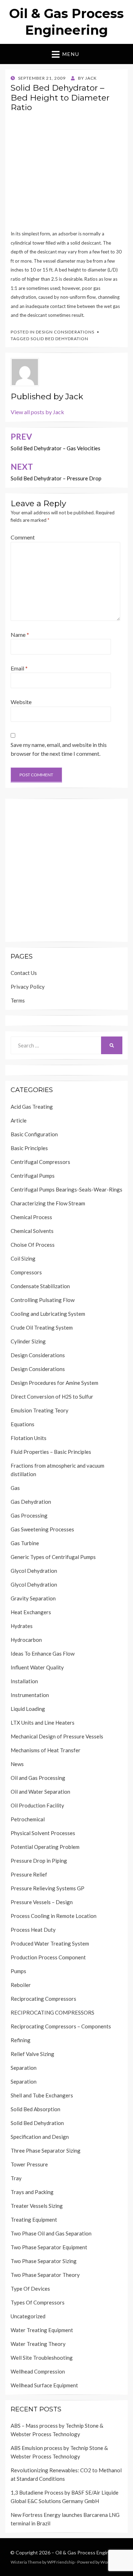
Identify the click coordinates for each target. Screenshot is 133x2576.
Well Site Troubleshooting (42, 2358)
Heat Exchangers (31, 1612)
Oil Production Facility (37, 1805)
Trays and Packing (32, 2192)
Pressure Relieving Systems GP (48, 1888)
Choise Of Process (33, 1245)
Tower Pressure (29, 2164)
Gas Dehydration (31, 1502)
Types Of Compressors (38, 2302)
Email (19, 668)
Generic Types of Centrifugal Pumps (53, 1557)
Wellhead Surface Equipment (44, 2385)
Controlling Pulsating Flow (43, 1300)
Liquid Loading (28, 1709)
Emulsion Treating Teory (40, 1410)
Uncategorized (28, 2316)
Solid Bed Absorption (35, 2109)
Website (21, 702)
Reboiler (21, 1985)
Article (19, 1120)
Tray (16, 2178)
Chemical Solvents (32, 1231)
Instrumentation (30, 1695)
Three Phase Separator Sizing (46, 2151)
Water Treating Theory (38, 2344)
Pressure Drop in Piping (39, 1861)
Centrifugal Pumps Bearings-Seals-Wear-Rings (66, 1189)
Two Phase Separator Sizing (44, 2261)
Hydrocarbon (26, 1640)
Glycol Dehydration (34, 1571)
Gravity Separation (33, 1598)
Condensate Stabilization (40, 1286)
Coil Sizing (23, 1258)
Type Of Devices (30, 2289)
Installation (24, 1681)
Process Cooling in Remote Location (54, 1916)
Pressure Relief (29, 1874)
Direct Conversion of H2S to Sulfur (52, 1396)
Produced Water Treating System (50, 1943)
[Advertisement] (66, 173)
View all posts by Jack (37, 412)
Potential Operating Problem (45, 1847)
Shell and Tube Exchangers (42, 2095)
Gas (15, 1488)
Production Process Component (48, 1957)
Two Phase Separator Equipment (49, 2247)
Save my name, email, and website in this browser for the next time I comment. (59, 749)
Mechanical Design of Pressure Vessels (57, 1736)
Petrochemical (28, 1819)
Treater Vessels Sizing (37, 2206)
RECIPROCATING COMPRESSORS (52, 2012)
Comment (23, 537)
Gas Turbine (25, 1543)
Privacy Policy (28, 987)
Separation (24, 2068)
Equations (23, 1424)
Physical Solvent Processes (43, 1833)
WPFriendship (61, 2562)
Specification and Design (40, 2137)
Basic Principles (29, 1148)
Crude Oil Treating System (42, 1327)
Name (20, 635)
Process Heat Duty (33, 1930)
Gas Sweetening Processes (42, 1529)
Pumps (18, 1971)
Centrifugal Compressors (40, 1162)
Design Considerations (65, 332)
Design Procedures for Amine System (54, 1383)
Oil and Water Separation (40, 1792)
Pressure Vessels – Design (42, 1902)
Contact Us (24, 973)
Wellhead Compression (38, 2371)
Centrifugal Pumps (33, 1176)
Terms (18, 1000)
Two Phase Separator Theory (45, 2275)
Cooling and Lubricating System (48, 1314)
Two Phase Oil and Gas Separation (51, 2233)
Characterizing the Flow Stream (48, 1203)
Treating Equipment (34, 2220)
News (17, 1764)
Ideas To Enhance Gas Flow (43, 1653)
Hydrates (22, 1626)
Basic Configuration (34, 1134)
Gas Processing (29, 1515)
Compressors (26, 1272)
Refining (21, 2040)
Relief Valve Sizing (32, 2054)
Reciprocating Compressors (43, 1999)
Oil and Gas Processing (38, 1778)
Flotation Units (29, 1438)
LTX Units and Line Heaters (43, 1723)
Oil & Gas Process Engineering (89, 2552)
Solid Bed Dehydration (59, 339)
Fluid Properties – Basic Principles (51, 1452)
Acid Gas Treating (32, 1107)
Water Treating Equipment (42, 2330)
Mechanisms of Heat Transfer (46, 1750)
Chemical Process (31, 1217)
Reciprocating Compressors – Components (61, 2026)
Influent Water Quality (37, 1667)
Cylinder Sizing (28, 1341)
